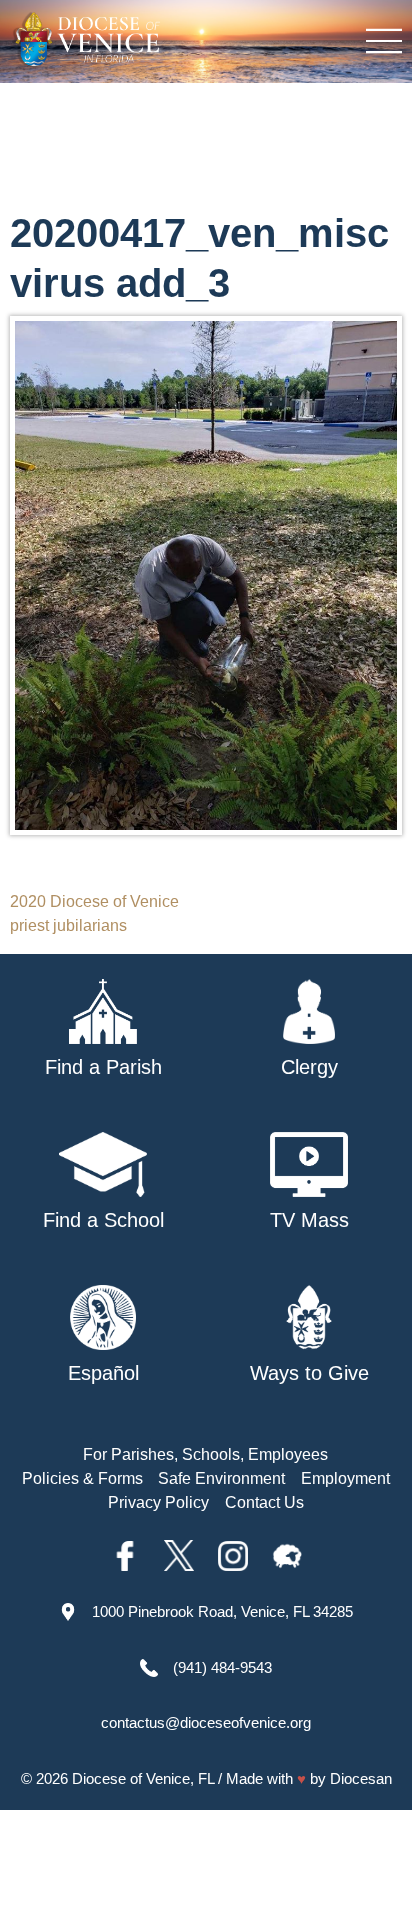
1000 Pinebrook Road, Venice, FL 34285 (222, 1611)
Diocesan (361, 1778)
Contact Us (264, 1502)
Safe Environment (221, 1478)
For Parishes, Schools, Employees (205, 1454)
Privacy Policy (158, 1502)
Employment (345, 1478)
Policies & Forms (82, 1478)
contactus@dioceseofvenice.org (206, 1722)
